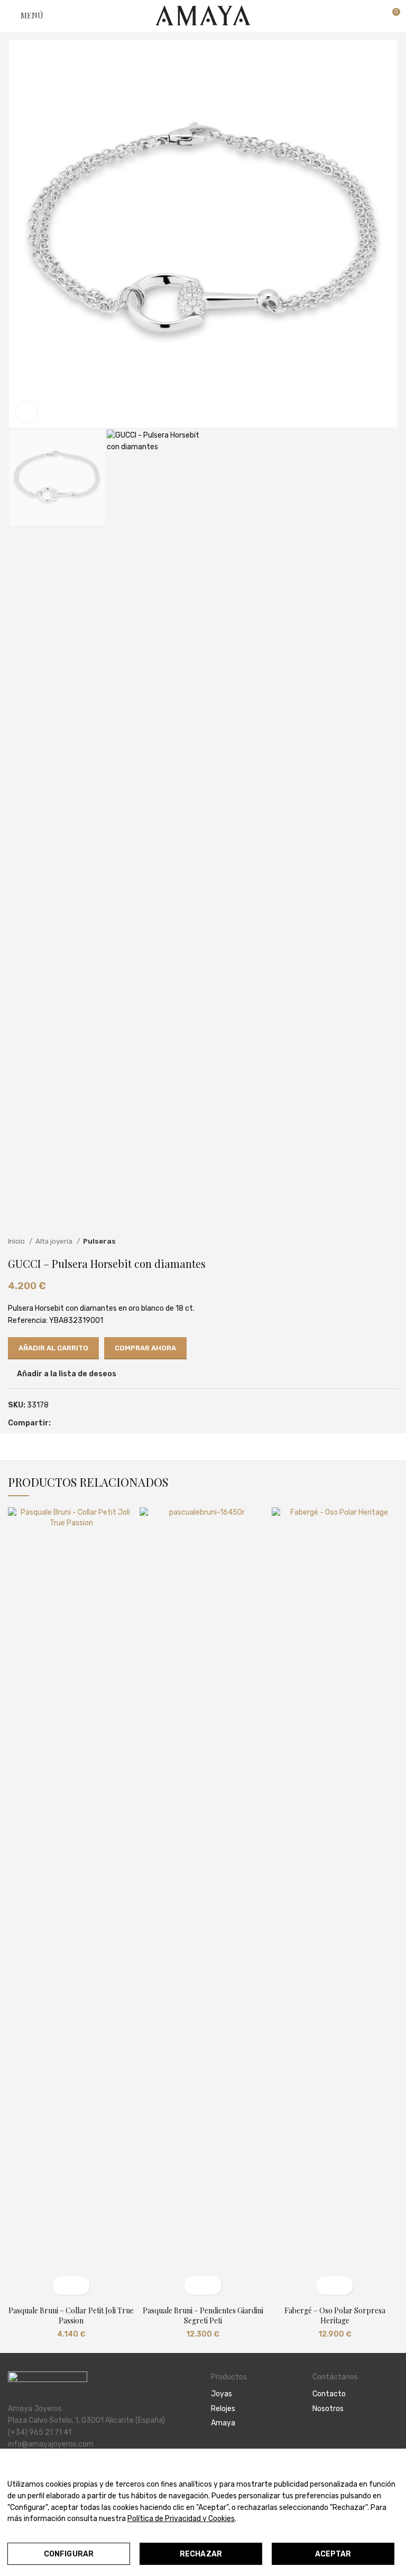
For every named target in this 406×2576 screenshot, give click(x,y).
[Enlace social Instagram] (331, 2438)
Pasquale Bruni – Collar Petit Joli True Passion (71, 2316)
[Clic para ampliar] (26, 411)
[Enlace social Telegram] (96, 1424)
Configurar (69, 2554)
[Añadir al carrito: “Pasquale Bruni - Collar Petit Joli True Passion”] (62, 2286)
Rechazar (201, 2554)
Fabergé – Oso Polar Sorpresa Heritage (335, 2316)
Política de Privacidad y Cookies (181, 2519)
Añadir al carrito (53, 1348)
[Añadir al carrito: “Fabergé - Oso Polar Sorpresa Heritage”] (325, 2286)
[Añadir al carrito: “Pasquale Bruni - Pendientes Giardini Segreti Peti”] (194, 2286)
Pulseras (99, 1241)
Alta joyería (55, 1241)
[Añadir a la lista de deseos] (81, 2286)
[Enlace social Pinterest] (72, 1424)
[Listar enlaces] (254, 2394)
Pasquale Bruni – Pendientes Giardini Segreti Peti (203, 2316)
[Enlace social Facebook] (59, 1424)
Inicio (17, 1241)
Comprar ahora (145, 1348)
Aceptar (333, 2554)
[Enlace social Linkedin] (84, 1424)
